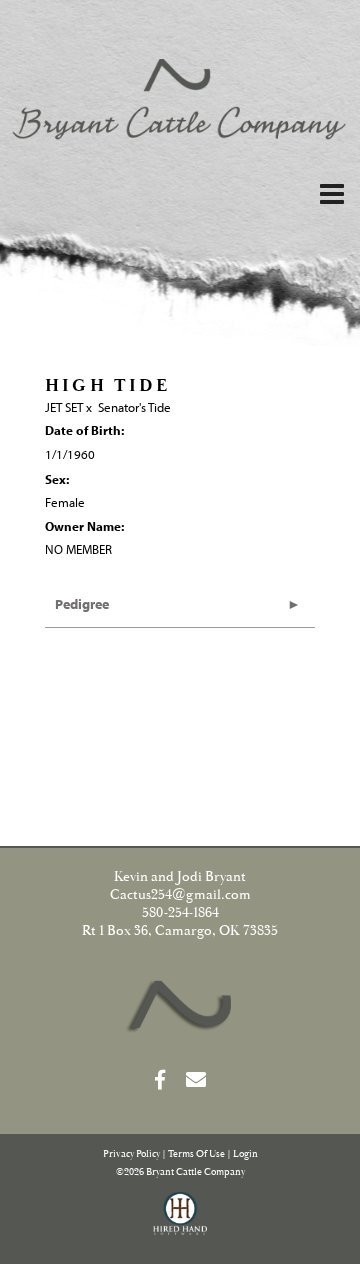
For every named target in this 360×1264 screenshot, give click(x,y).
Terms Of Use (196, 1154)
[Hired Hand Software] (180, 1222)
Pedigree (82, 604)
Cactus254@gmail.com (180, 895)
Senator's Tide (134, 407)
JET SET (64, 407)
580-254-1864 (180, 913)
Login (245, 1154)
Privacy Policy (131, 1154)
